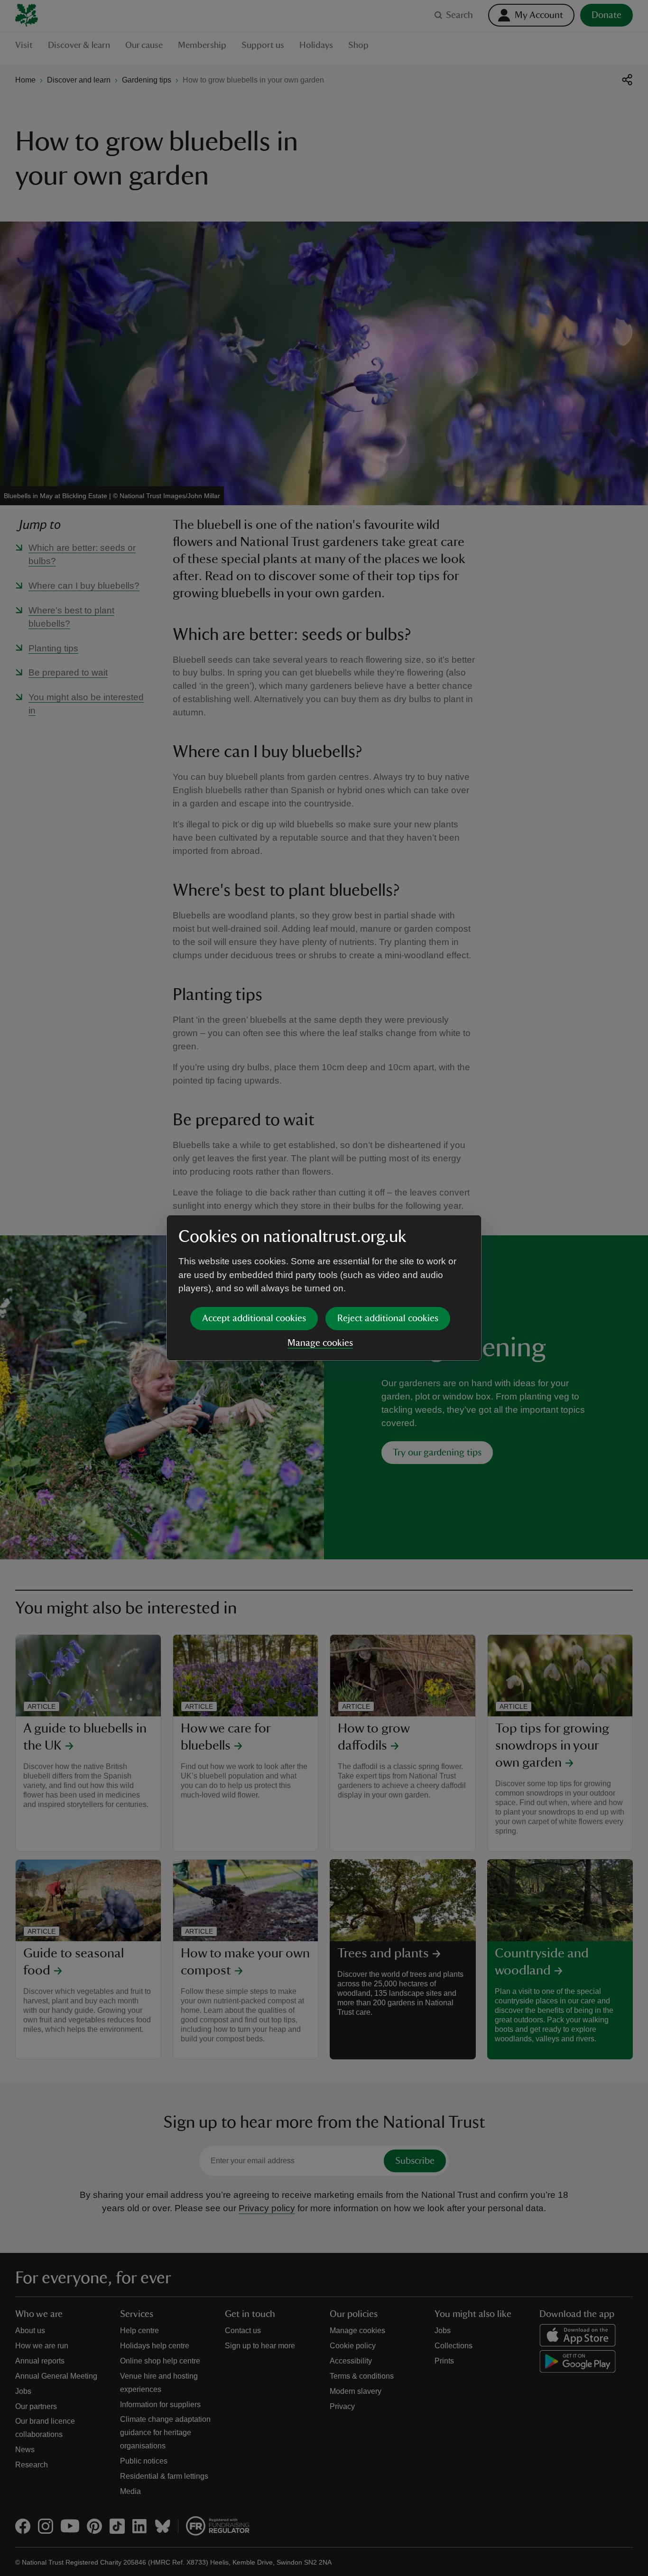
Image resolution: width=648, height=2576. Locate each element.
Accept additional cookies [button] (254, 1318)
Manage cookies (320, 1343)
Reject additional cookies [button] (388, 1318)
